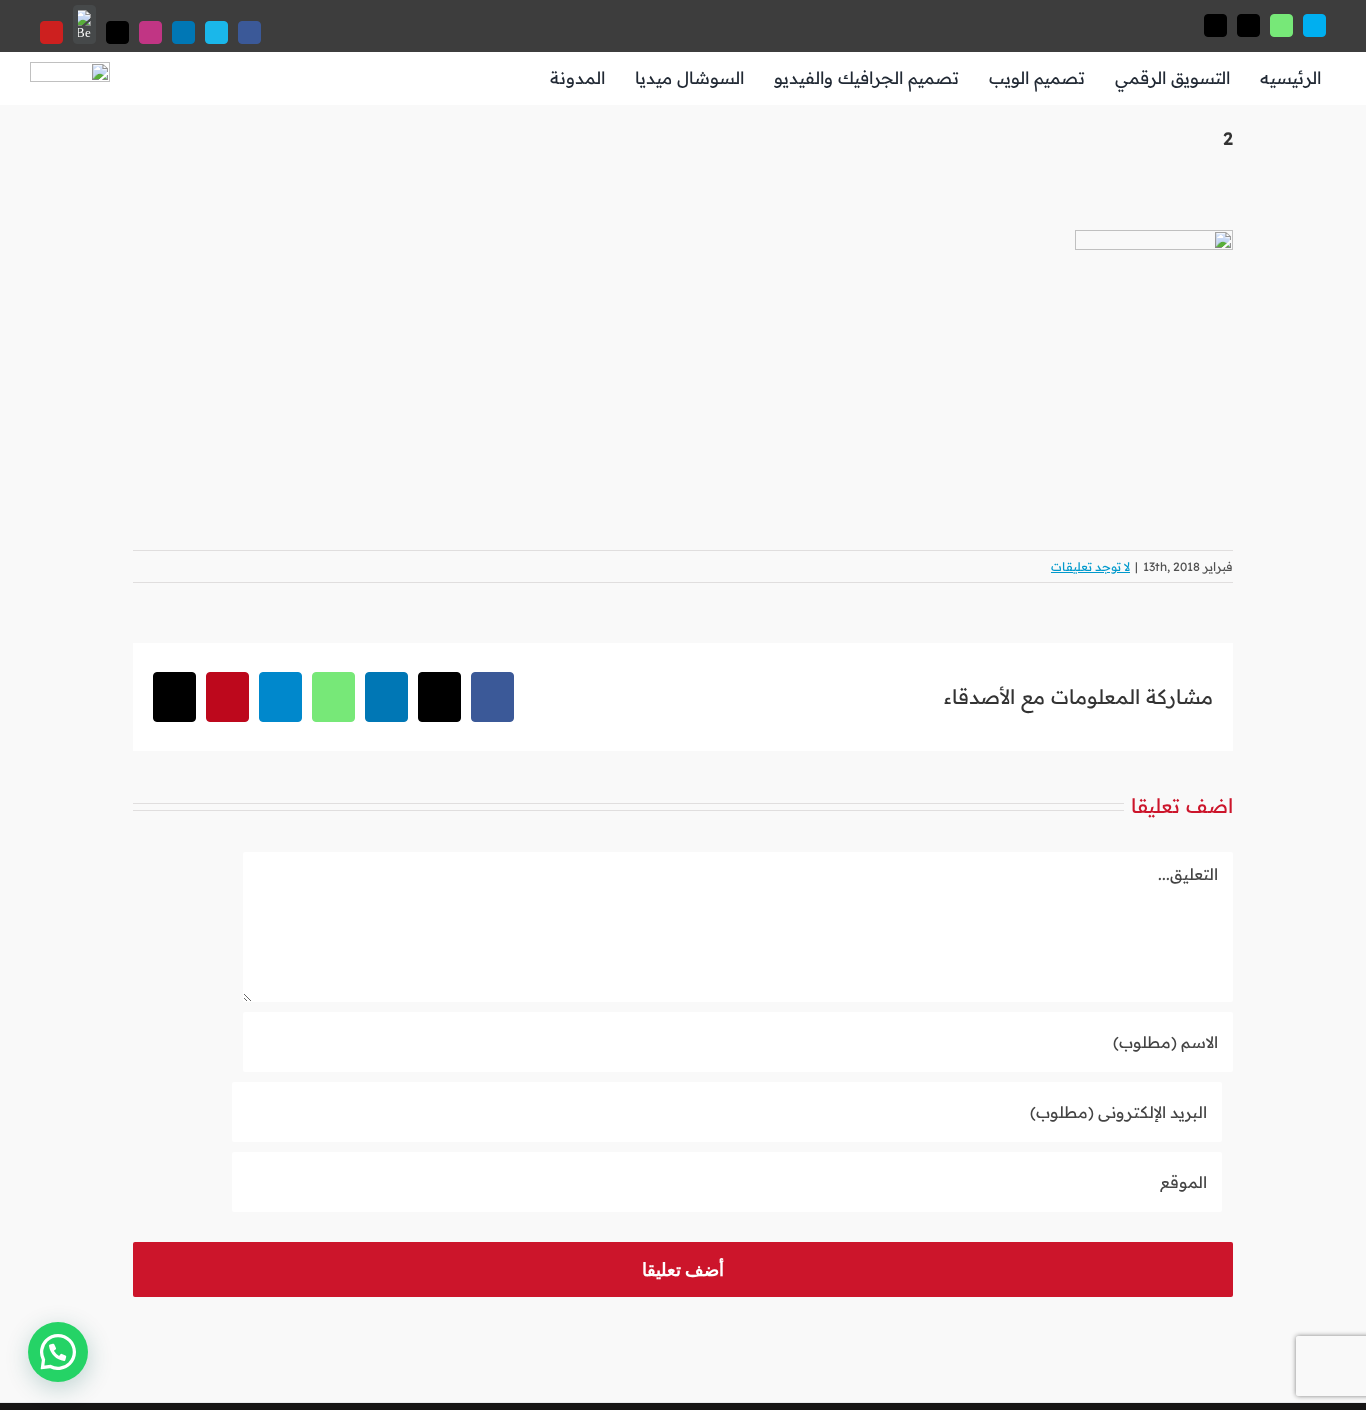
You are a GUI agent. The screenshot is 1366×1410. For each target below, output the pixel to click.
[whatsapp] (1281, 25)
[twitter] (117, 32)
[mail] (1248, 25)
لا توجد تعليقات (1090, 566)
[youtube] (51, 32)
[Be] (84, 24)
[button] (58, 1352)
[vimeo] (216, 32)
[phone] (1215, 25)
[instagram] (150, 32)
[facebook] (249, 32)
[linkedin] (183, 32)
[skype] (1314, 25)
